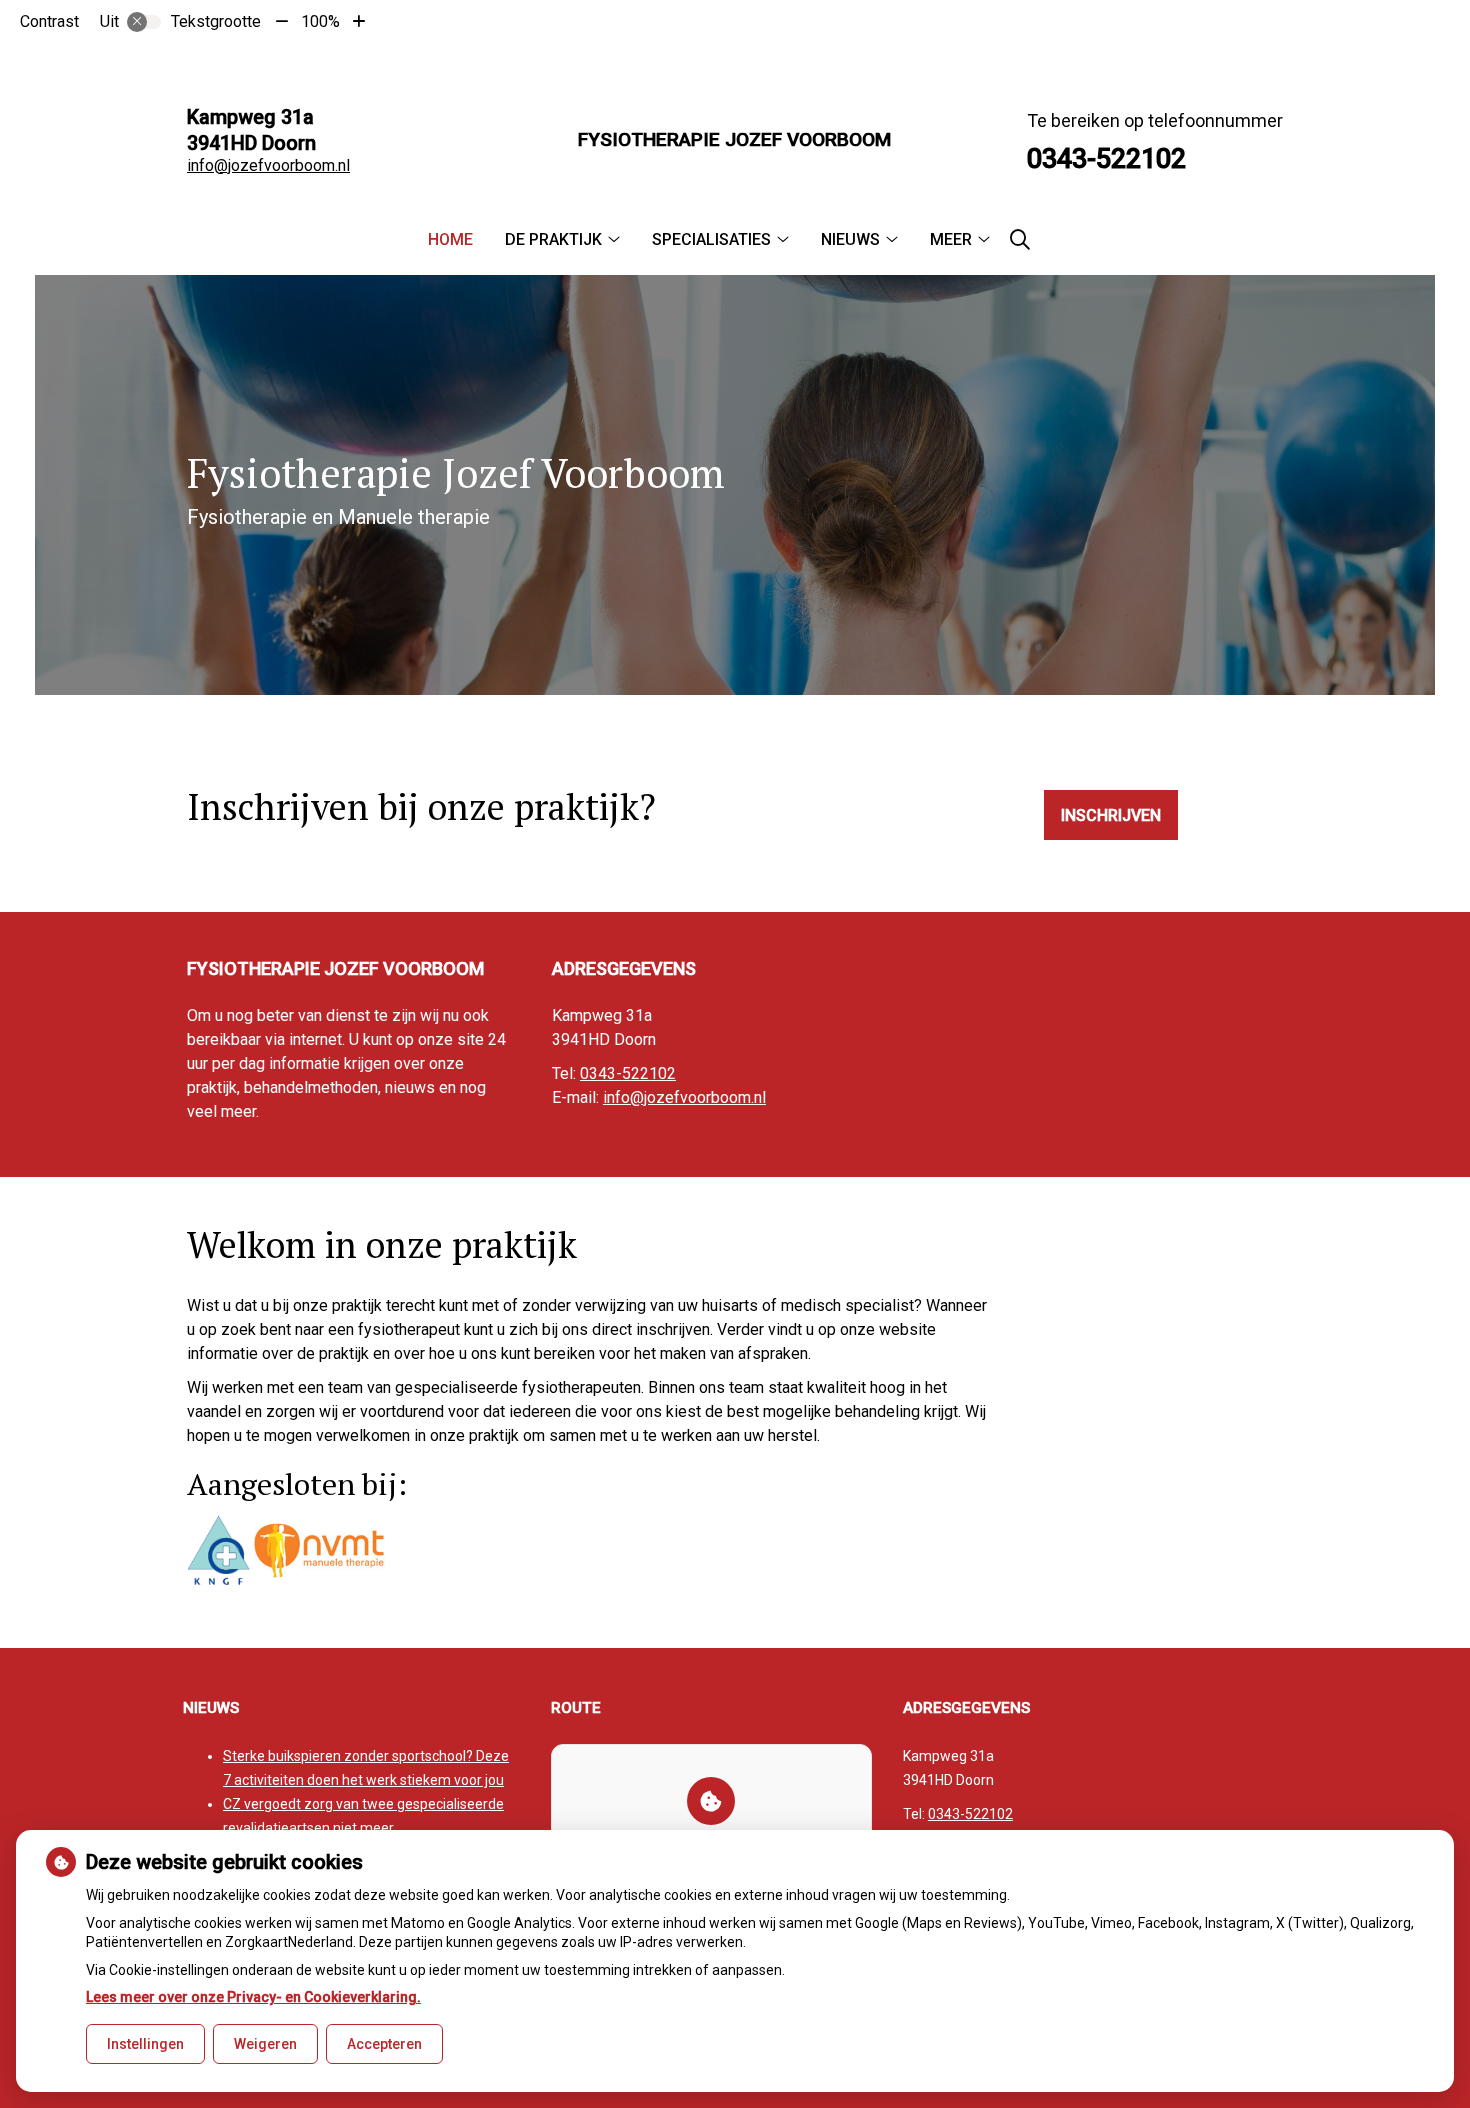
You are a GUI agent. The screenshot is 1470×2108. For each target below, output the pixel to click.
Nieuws (850, 239)
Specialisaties (711, 239)
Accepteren (384, 2044)
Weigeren (265, 2044)
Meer (951, 239)
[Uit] (144, 22)
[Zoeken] (1020, 240)
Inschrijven (1111, 815)
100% (320, 21)
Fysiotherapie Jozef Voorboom (734, 139)
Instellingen (145, 2044)
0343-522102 (628, 1073)
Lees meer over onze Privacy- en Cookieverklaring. (253, 1997)
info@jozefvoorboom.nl (268, 165)
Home (450, 239)
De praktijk (553, 239)
